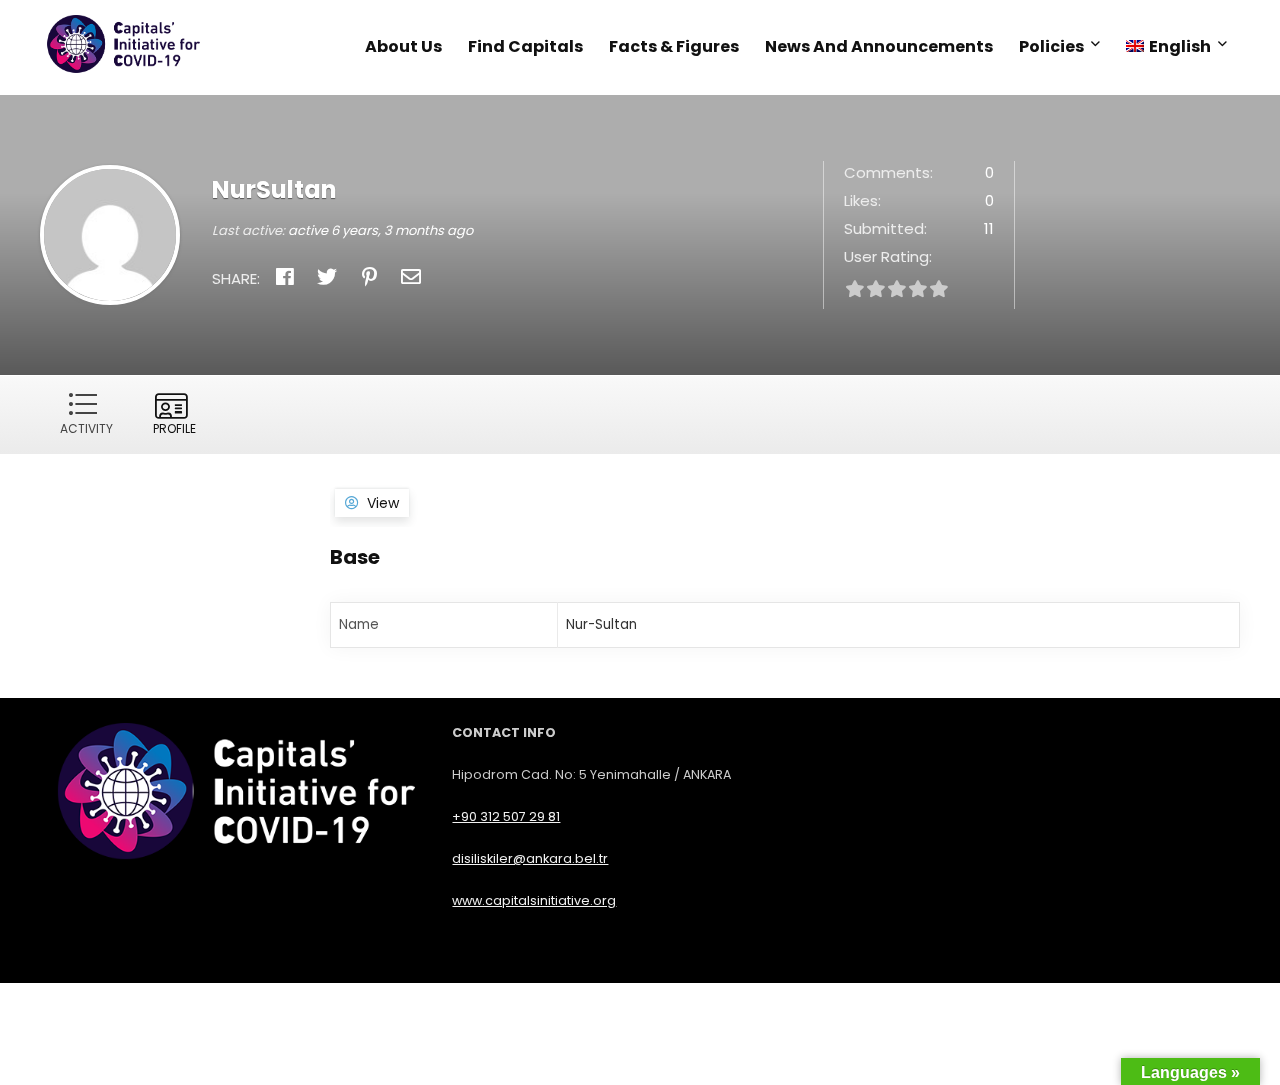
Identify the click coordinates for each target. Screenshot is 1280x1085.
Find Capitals (525, 46)
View (383, 503)
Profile (174, 428)
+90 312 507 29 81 (506, 816)
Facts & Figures (674, 46)
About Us (403, 46)
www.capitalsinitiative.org (534, 900)
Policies (1051, 46)
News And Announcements (879, 46)
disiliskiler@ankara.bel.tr (530, 858)
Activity (86, 428)
